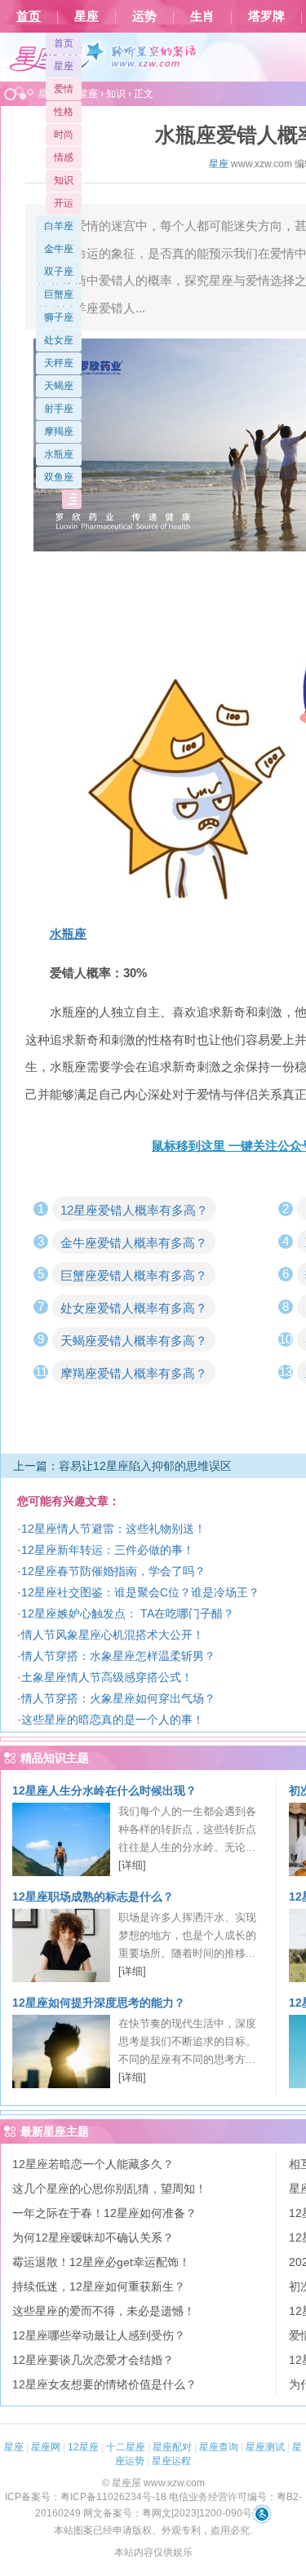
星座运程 (171, 2461)
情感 (64, 157)
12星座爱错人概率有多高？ (134, 1210)
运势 (144, 16)
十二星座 (126, 2447)
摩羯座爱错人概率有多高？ (134, 1373)
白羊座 (59, 226)
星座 (86, 16)
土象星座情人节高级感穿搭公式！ (107, 1677)
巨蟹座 (59, 294)
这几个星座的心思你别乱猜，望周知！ (109, 2189)
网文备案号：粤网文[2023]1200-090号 (168, 2513)
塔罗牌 (266, 16)
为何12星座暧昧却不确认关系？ (93, 2237)
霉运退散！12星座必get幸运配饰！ (101, 2262)
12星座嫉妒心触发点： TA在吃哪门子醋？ (128, 1613)
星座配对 (172, 2447)
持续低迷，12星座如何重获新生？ (99, 2286)
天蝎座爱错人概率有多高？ (134, 1341)
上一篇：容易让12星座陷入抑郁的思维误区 (122, 1466)
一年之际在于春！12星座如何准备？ (104, 2213)
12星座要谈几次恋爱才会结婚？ (93, 2360)
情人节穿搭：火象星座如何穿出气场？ (118, 1698)
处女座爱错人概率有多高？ (134, 1308)
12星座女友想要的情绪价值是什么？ (104, 2384)
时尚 (64, 135)
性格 (64, 112)
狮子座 (59, 317)
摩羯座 (59, 432)
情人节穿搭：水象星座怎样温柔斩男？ (118, 1656)
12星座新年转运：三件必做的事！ (108, 1550)
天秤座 (59, 363)
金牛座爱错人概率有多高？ (134, 1243)
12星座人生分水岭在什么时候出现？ (104, 1790)
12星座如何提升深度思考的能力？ (99, 2003)
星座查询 (219, 2447)
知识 (64, 180)
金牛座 (59, 249)
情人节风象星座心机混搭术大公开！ (113, 1635)
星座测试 (265, 2447)
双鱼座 (59, 477)
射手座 (59, 409)
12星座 (83, 2447)
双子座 (59, 272)
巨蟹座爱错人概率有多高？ (134, 1275)
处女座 (59, 340)
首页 (29, 16)
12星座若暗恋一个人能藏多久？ (93, 2164)
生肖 (202, 16)
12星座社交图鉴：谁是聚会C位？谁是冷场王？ (140, 1592)
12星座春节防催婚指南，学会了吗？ (113, 1571)
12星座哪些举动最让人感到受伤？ (99, 2335)
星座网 (46, 2447)
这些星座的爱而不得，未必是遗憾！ (104, 2311)
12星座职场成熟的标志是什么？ (93, 1897)
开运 (64, 203)
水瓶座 (59, 454)
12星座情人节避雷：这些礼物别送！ (113, 1529)
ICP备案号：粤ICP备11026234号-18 (86, 2497)
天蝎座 (59, 386)
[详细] (132, 1865)
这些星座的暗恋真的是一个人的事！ (113, 1720)
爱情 (64, 89)
